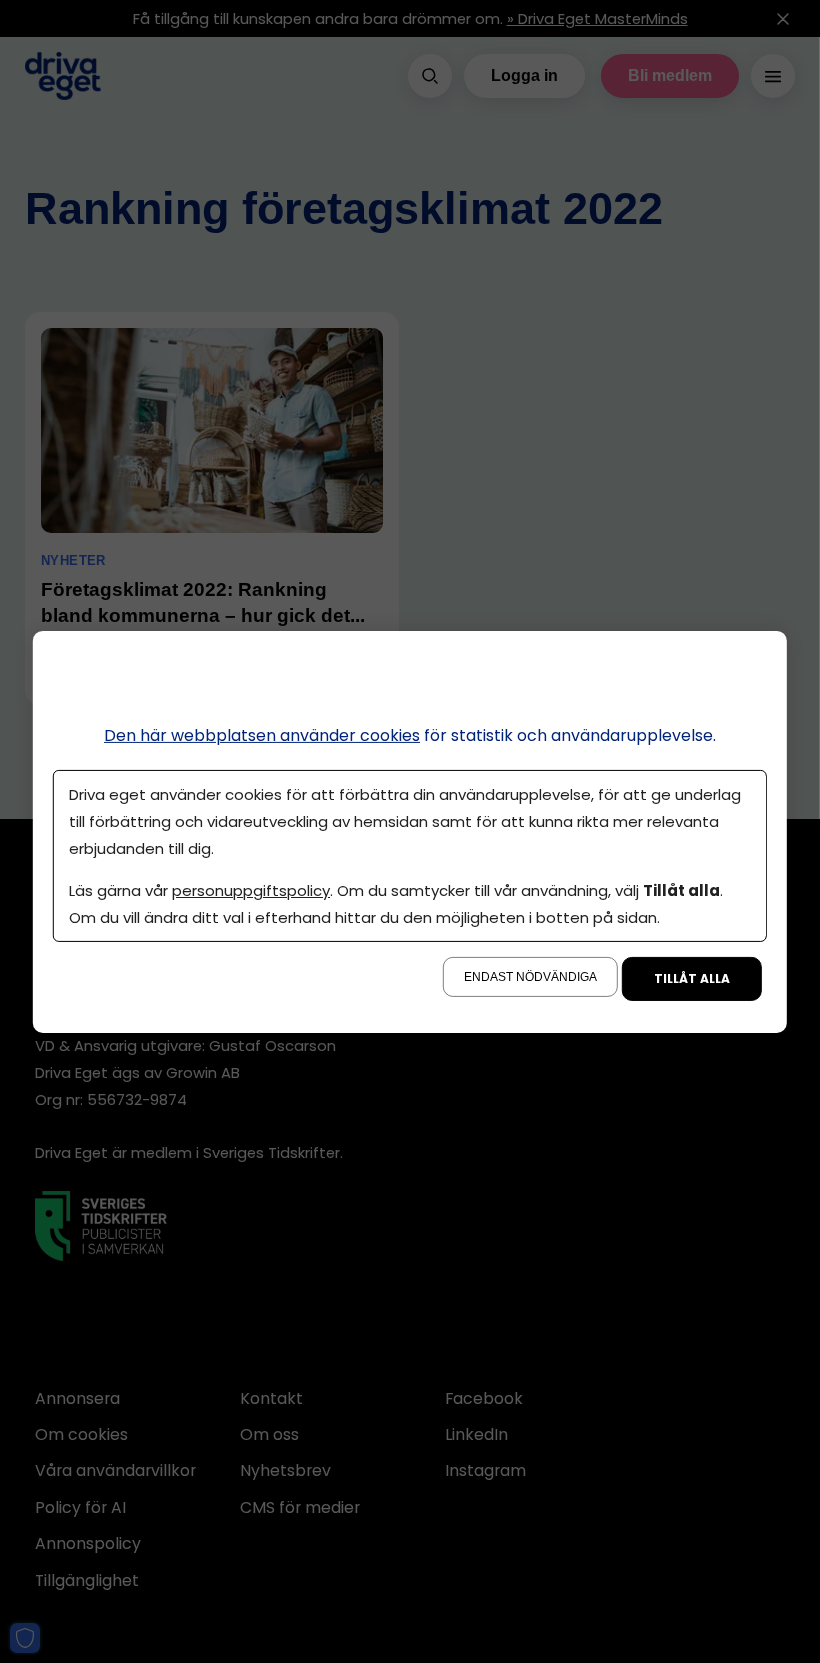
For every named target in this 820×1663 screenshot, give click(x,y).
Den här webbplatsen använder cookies (262, 734)
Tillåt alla (692, 978)
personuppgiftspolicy (251, 890)
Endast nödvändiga (530, 977)
